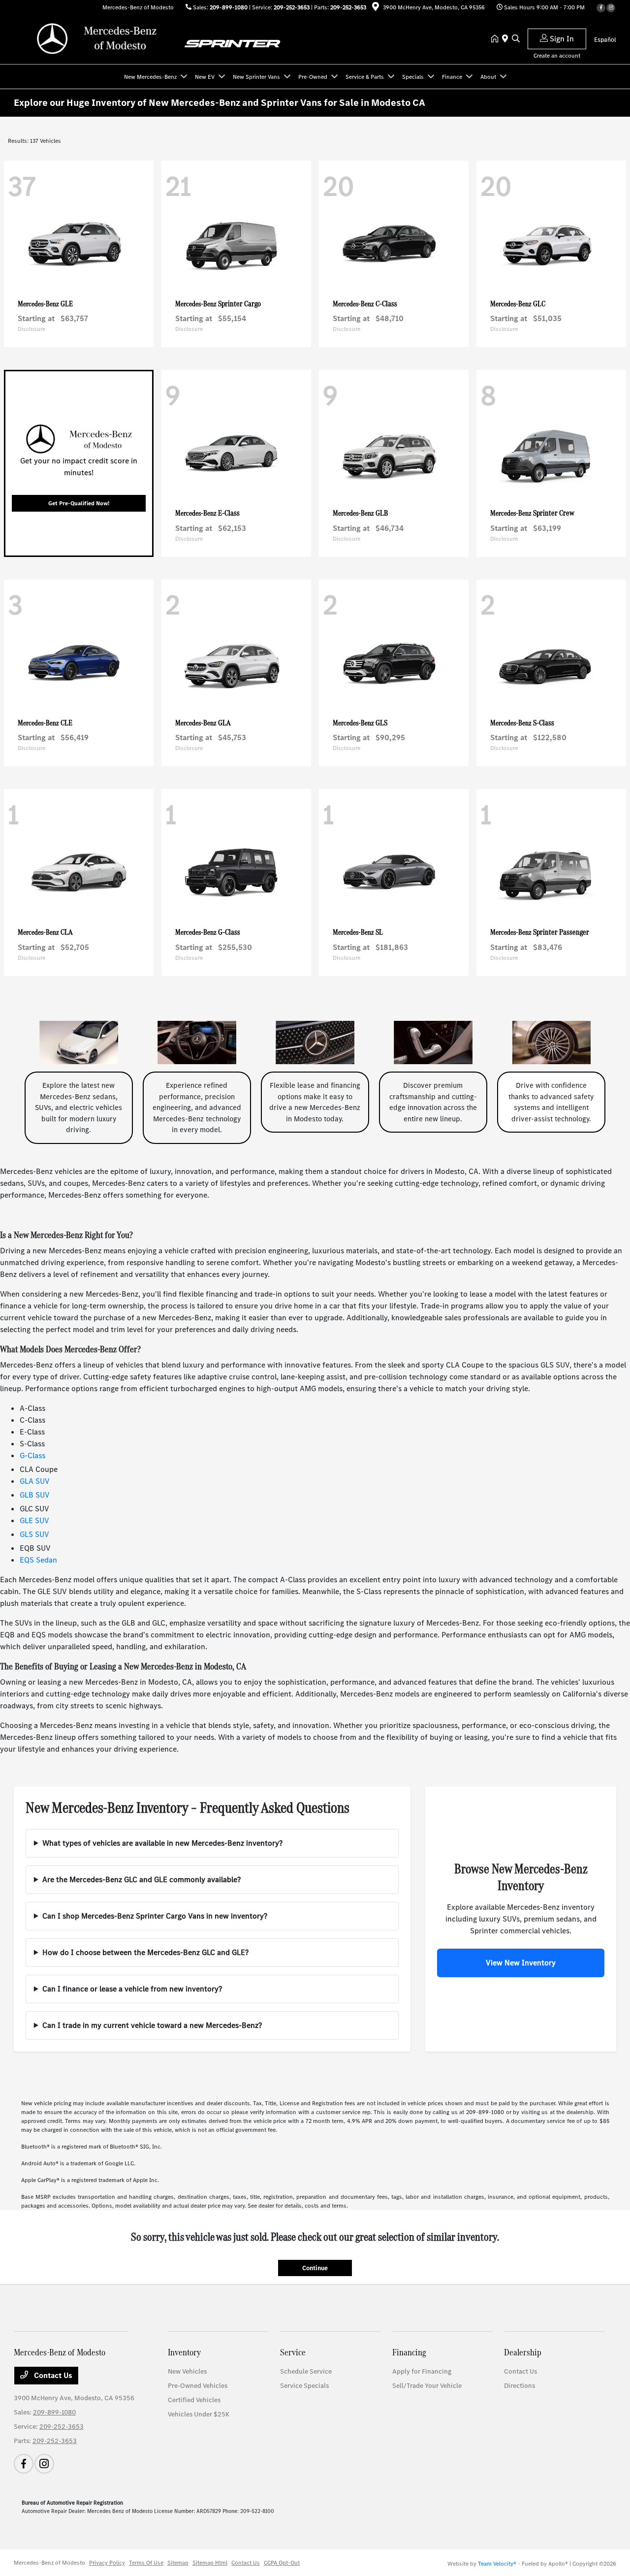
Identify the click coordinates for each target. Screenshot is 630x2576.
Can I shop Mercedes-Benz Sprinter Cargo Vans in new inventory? (155, 1916)
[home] (497, 39)
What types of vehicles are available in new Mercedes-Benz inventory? (162, 1843)
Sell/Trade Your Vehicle (427, 2386)
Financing (409, 2352)
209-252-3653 (292, 7)
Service (293, 2352)
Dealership (523, 2352)
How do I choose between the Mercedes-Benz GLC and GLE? (145, 1952)
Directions (520, 2386)
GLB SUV (35, 1495)
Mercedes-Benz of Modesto (49, 2563)
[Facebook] (601, 8)
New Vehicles (187, 2371)
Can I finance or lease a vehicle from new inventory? (132, 1989)
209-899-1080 (229, 7)
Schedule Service (306, 2371)
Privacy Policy (107, 2563)
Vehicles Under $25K (199, 2414)
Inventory (184, 2352)
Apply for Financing (422, 2371)
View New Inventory (521, 1963)
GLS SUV (34, 1534)
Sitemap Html (210, 2563)
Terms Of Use (146, 2563)
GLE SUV (34, 1520)
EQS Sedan (38, 1560)
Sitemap (178, 2563)
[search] (516, 39)
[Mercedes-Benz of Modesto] (98, 39)
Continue (315, 2268)
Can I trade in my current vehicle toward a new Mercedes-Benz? (152, 2025)
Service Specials (304, 2386)
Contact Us (52, 2375)
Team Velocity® (497, 2564)
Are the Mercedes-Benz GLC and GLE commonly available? (142, 1879)
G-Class (32, 1455)
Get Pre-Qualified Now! (79, 503)
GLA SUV (35, 1481)
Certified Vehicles (194, 2400)
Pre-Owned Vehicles (198, 2386)
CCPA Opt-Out (282, 2563)
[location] (376, 8)
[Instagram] (611, 8)
